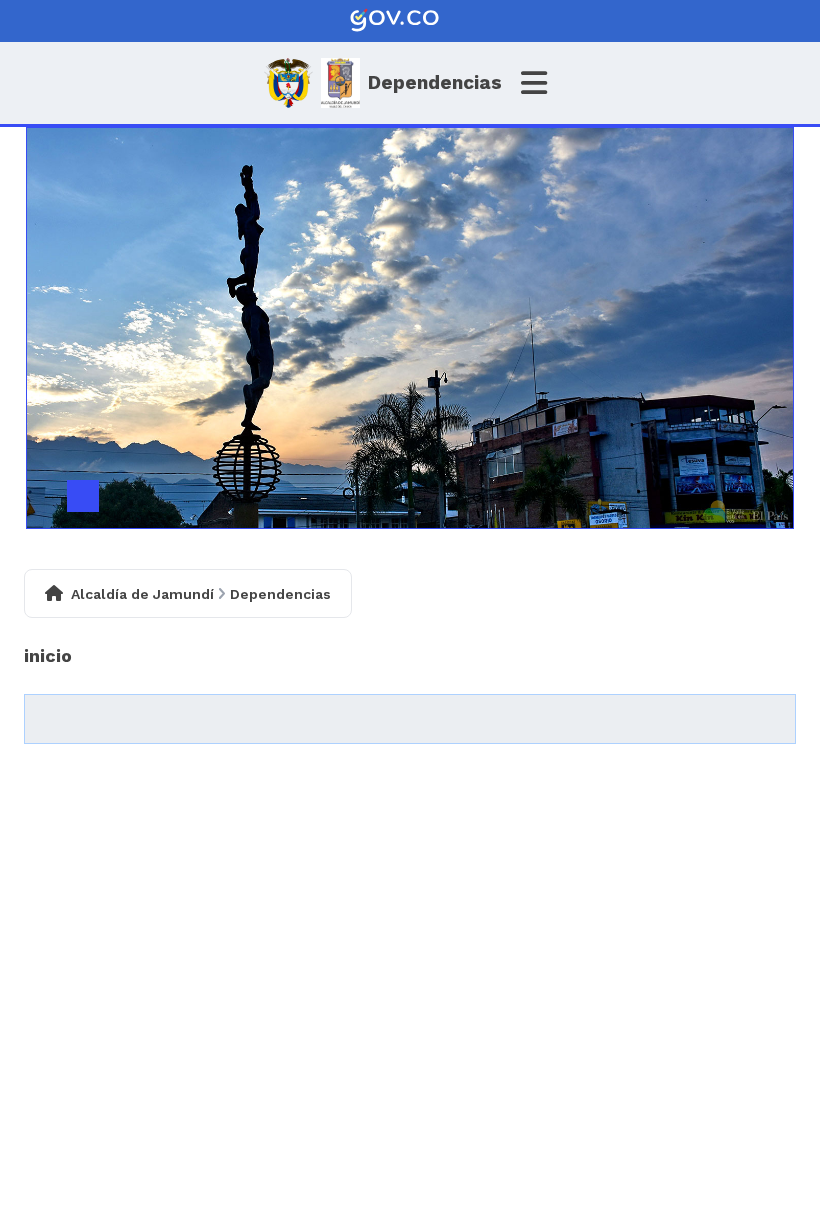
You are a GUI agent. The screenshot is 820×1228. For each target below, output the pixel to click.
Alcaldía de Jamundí (142, 594)
